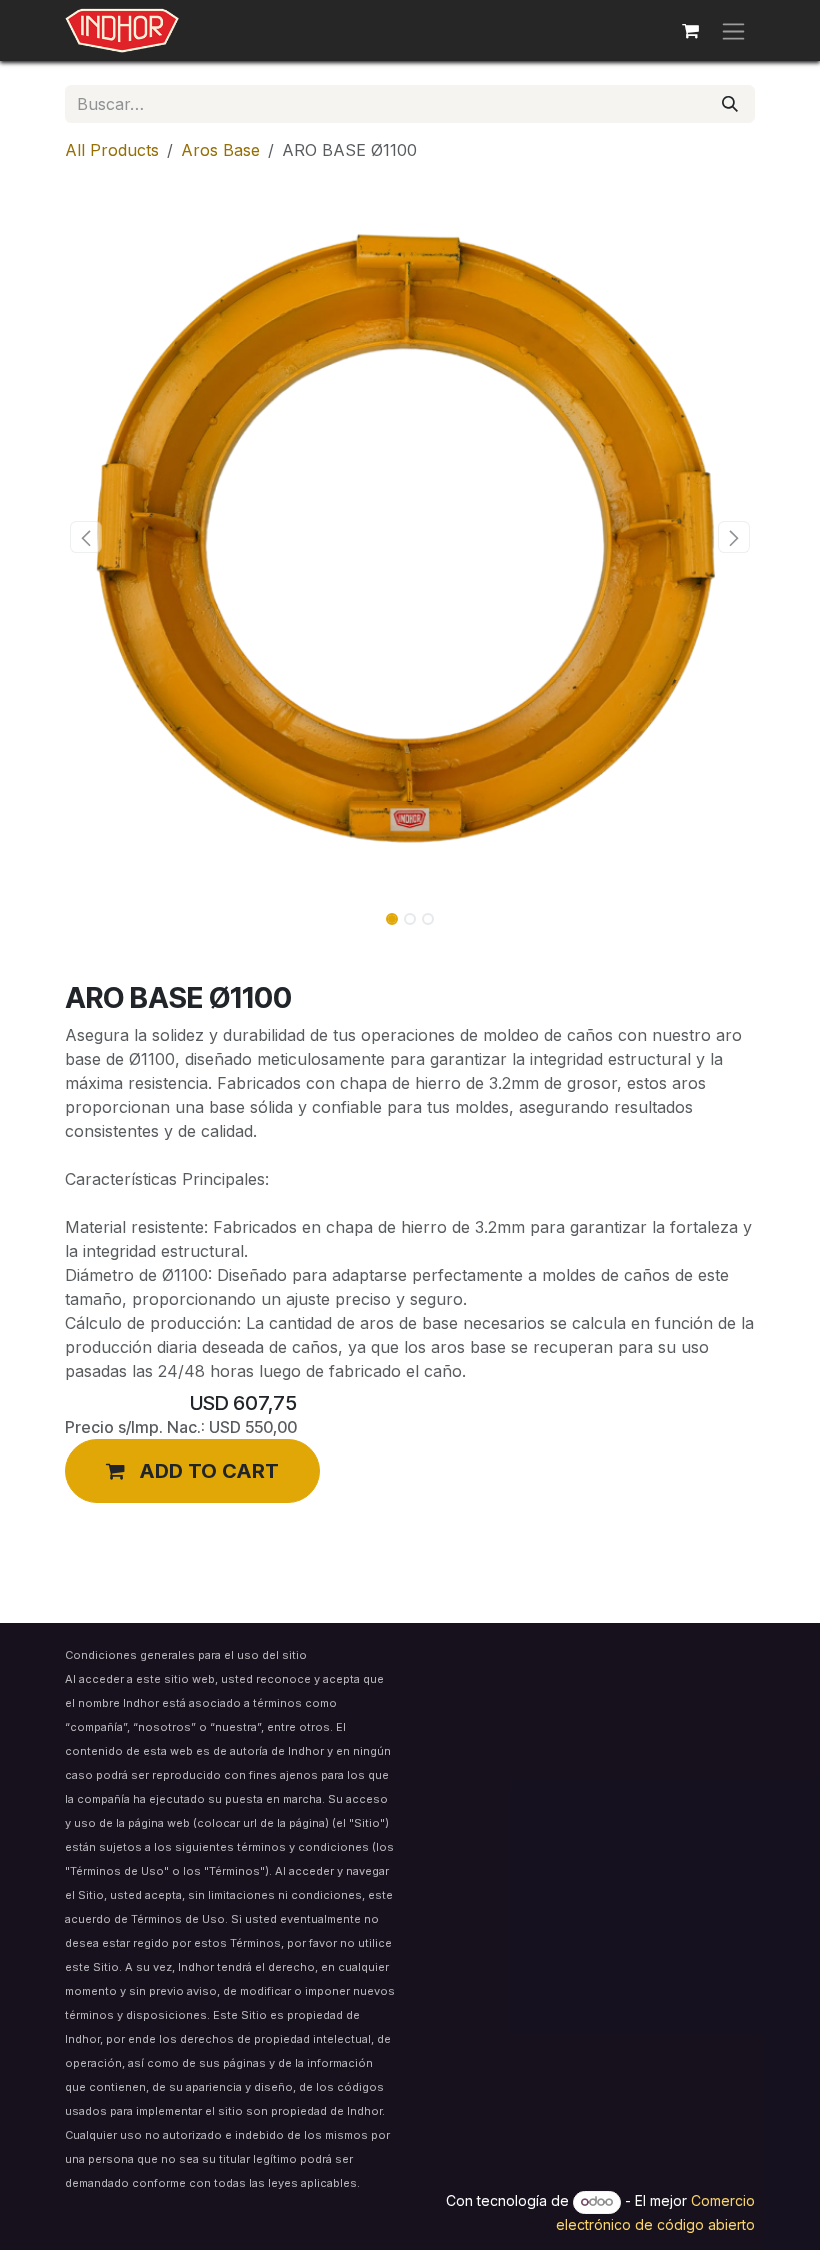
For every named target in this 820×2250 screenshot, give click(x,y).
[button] (86, 537)
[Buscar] (730, 104)
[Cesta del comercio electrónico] (690, 31)
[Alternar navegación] (733, 30)
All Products (112, 150)
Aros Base (220, 150)
